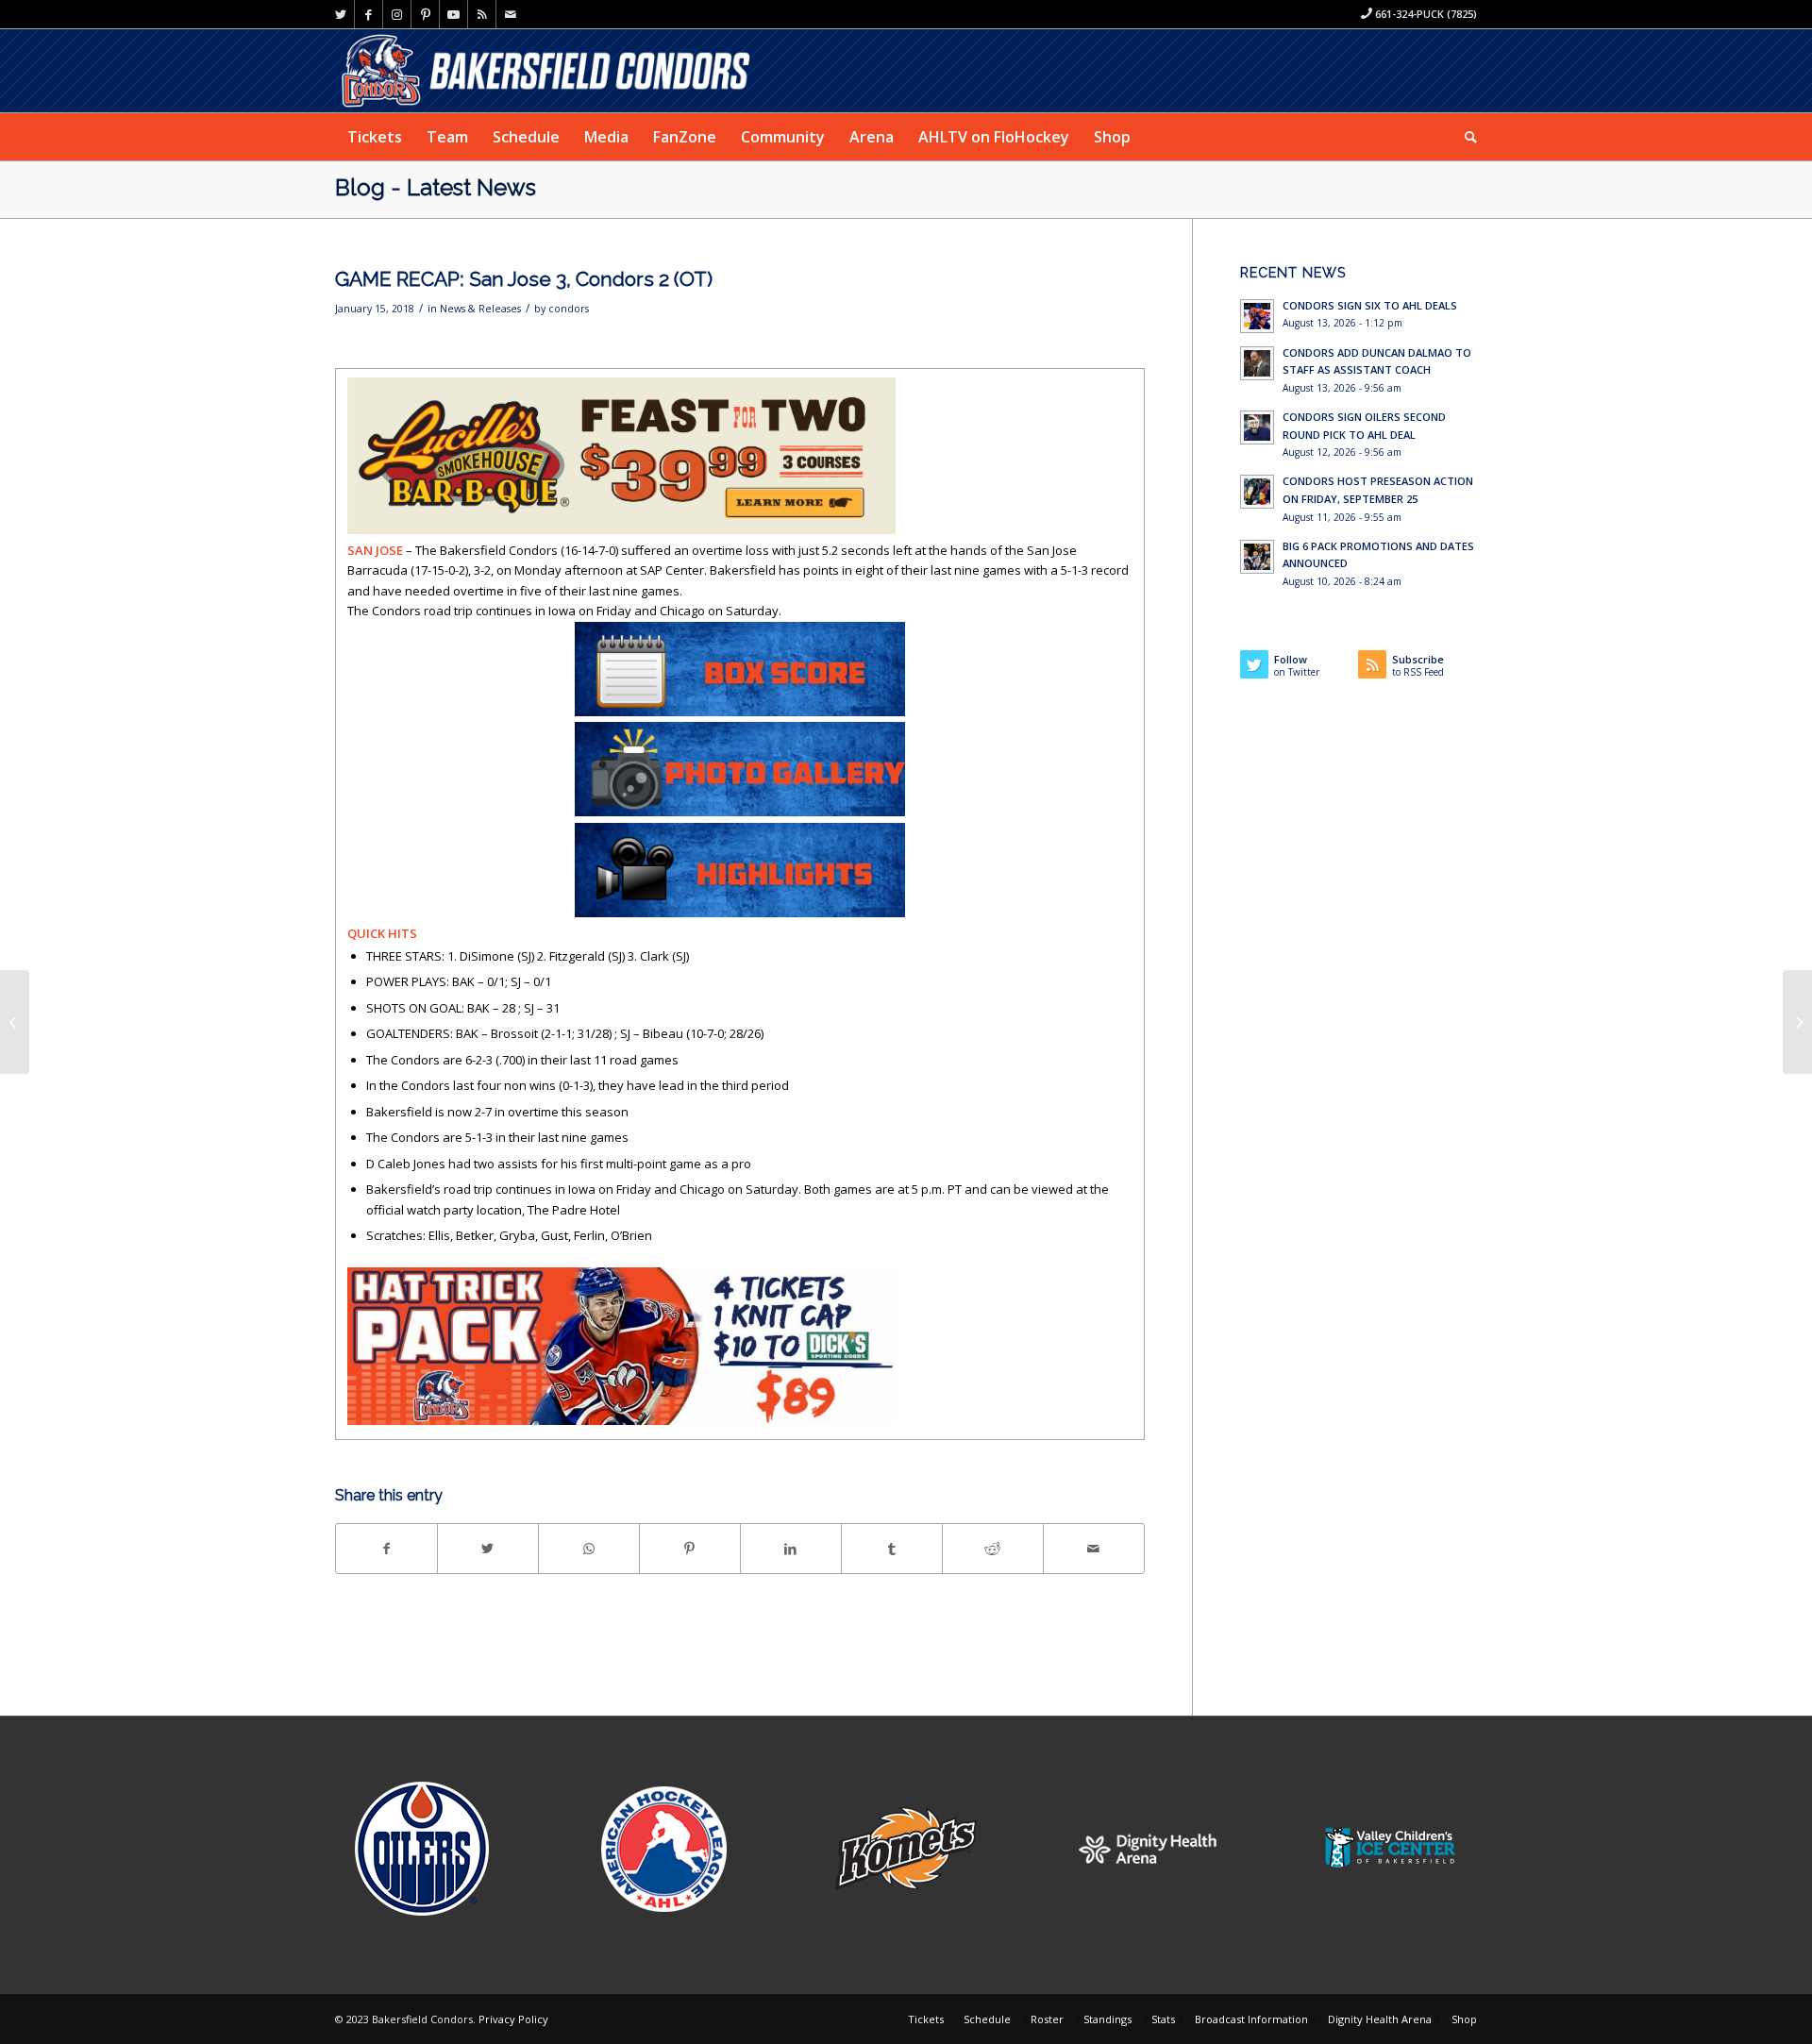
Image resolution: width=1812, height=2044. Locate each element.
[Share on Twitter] (488, 1549)
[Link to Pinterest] (425, 14)
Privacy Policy (513, 2019)
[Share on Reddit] (993, 1549)
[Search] (1465, 137)
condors (569, 309)
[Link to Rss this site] (482, 14)
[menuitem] (375, 137)
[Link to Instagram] (397, 14)
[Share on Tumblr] (892, 1549)
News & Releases (480, 309)
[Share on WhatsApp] (589, 1549)
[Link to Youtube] (453, 14)
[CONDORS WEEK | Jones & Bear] (1797, 1022)
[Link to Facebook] (369, 14)
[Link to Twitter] (340, 14)
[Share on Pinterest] (690, 1549)
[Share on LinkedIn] (791, 1549)
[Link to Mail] (511, 14)
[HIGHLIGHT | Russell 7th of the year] (15, 1022)
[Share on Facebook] (386, 1549)
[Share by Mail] (1094, 1549)
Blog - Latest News (436, 187)
